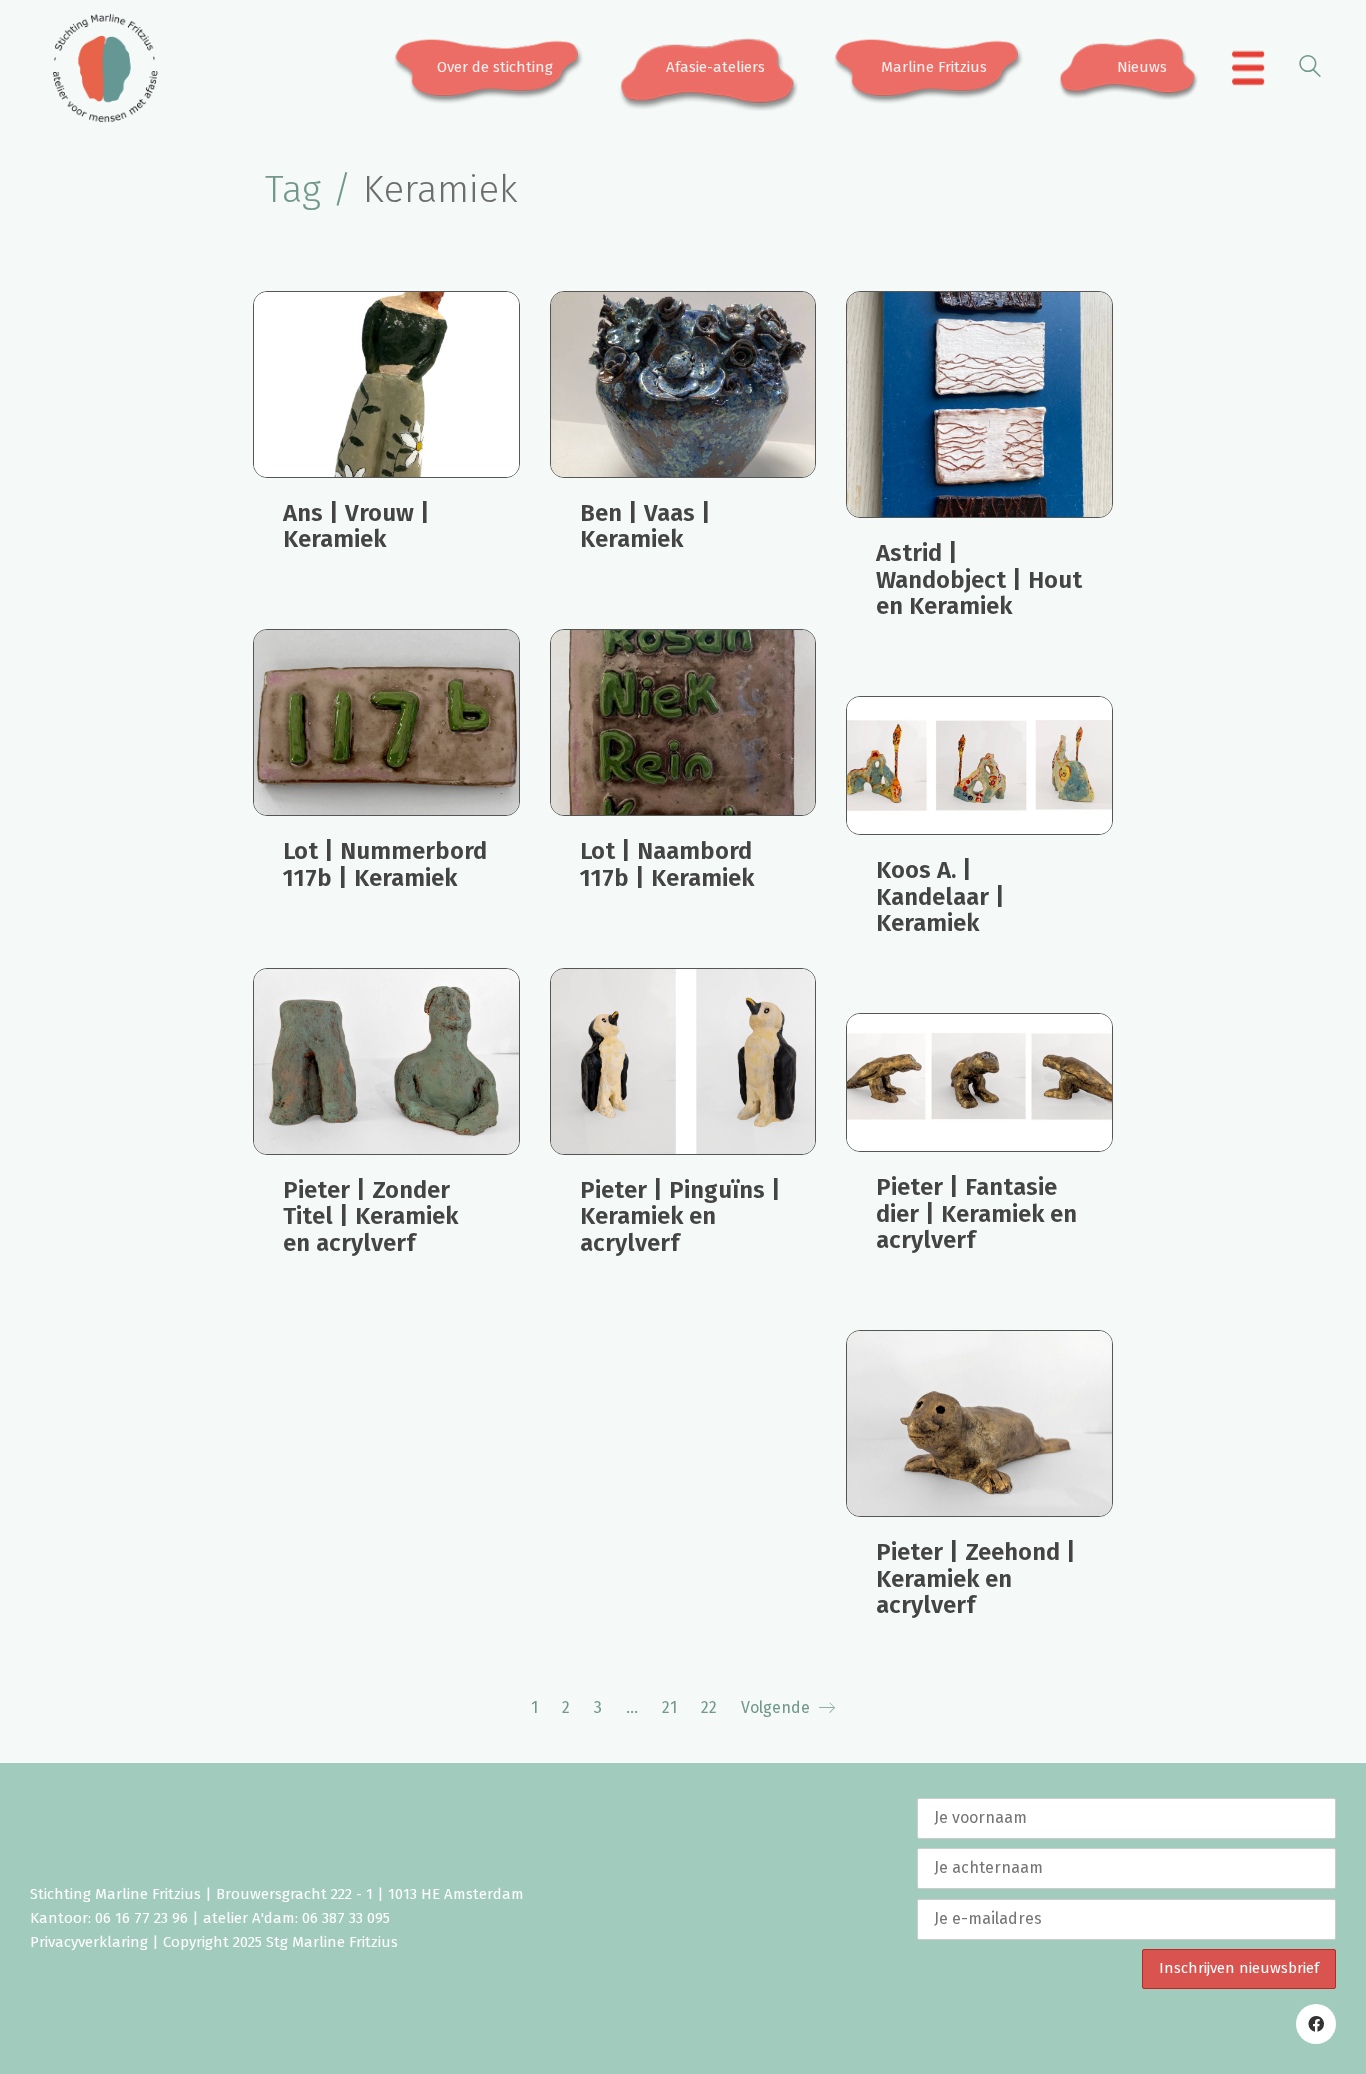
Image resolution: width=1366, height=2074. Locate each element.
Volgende (777, 1707)
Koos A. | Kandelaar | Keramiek (940, 896)
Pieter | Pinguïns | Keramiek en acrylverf (680, 1216)
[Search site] (1310, 69)
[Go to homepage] (105, 68)
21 (669, 1707)
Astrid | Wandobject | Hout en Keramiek (979, 579)
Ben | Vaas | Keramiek (645, 526)
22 (709, 1707)
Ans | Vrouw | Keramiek (356, 526)
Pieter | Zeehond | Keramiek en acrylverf (976, 1578)
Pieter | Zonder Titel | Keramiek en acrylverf (370, 1216)
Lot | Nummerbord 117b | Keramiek (385, 864)
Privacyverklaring (89, 1942)
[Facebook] (1316, 2024)
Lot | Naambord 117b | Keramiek (667, 864)
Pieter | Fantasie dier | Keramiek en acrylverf (976, 1213)
